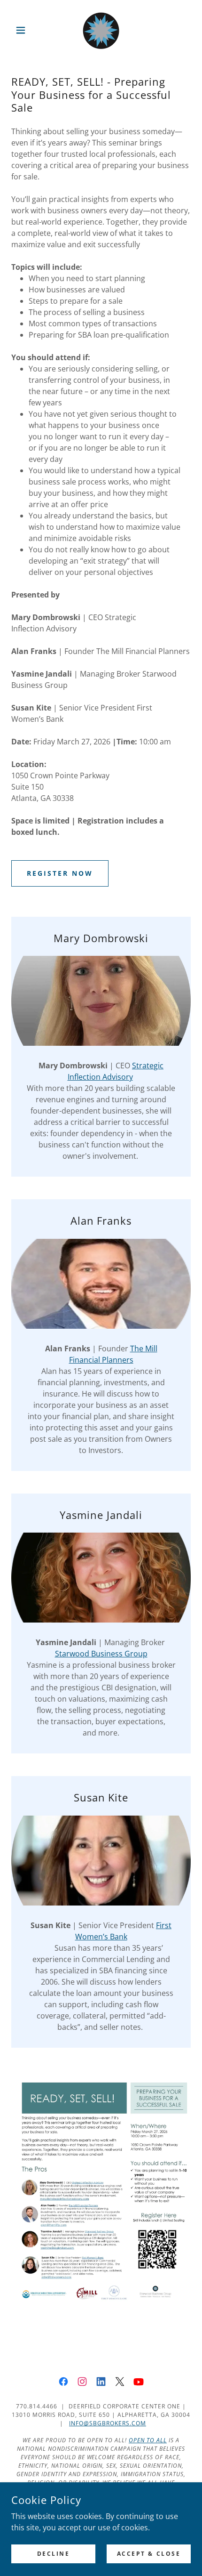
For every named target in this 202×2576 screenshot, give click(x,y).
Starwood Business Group (101, 1654)
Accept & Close (149, 2554)
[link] (101, 30)
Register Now (60, 873)
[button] (25, 30)
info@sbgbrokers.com (108, 2423)
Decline (54, 2554)
